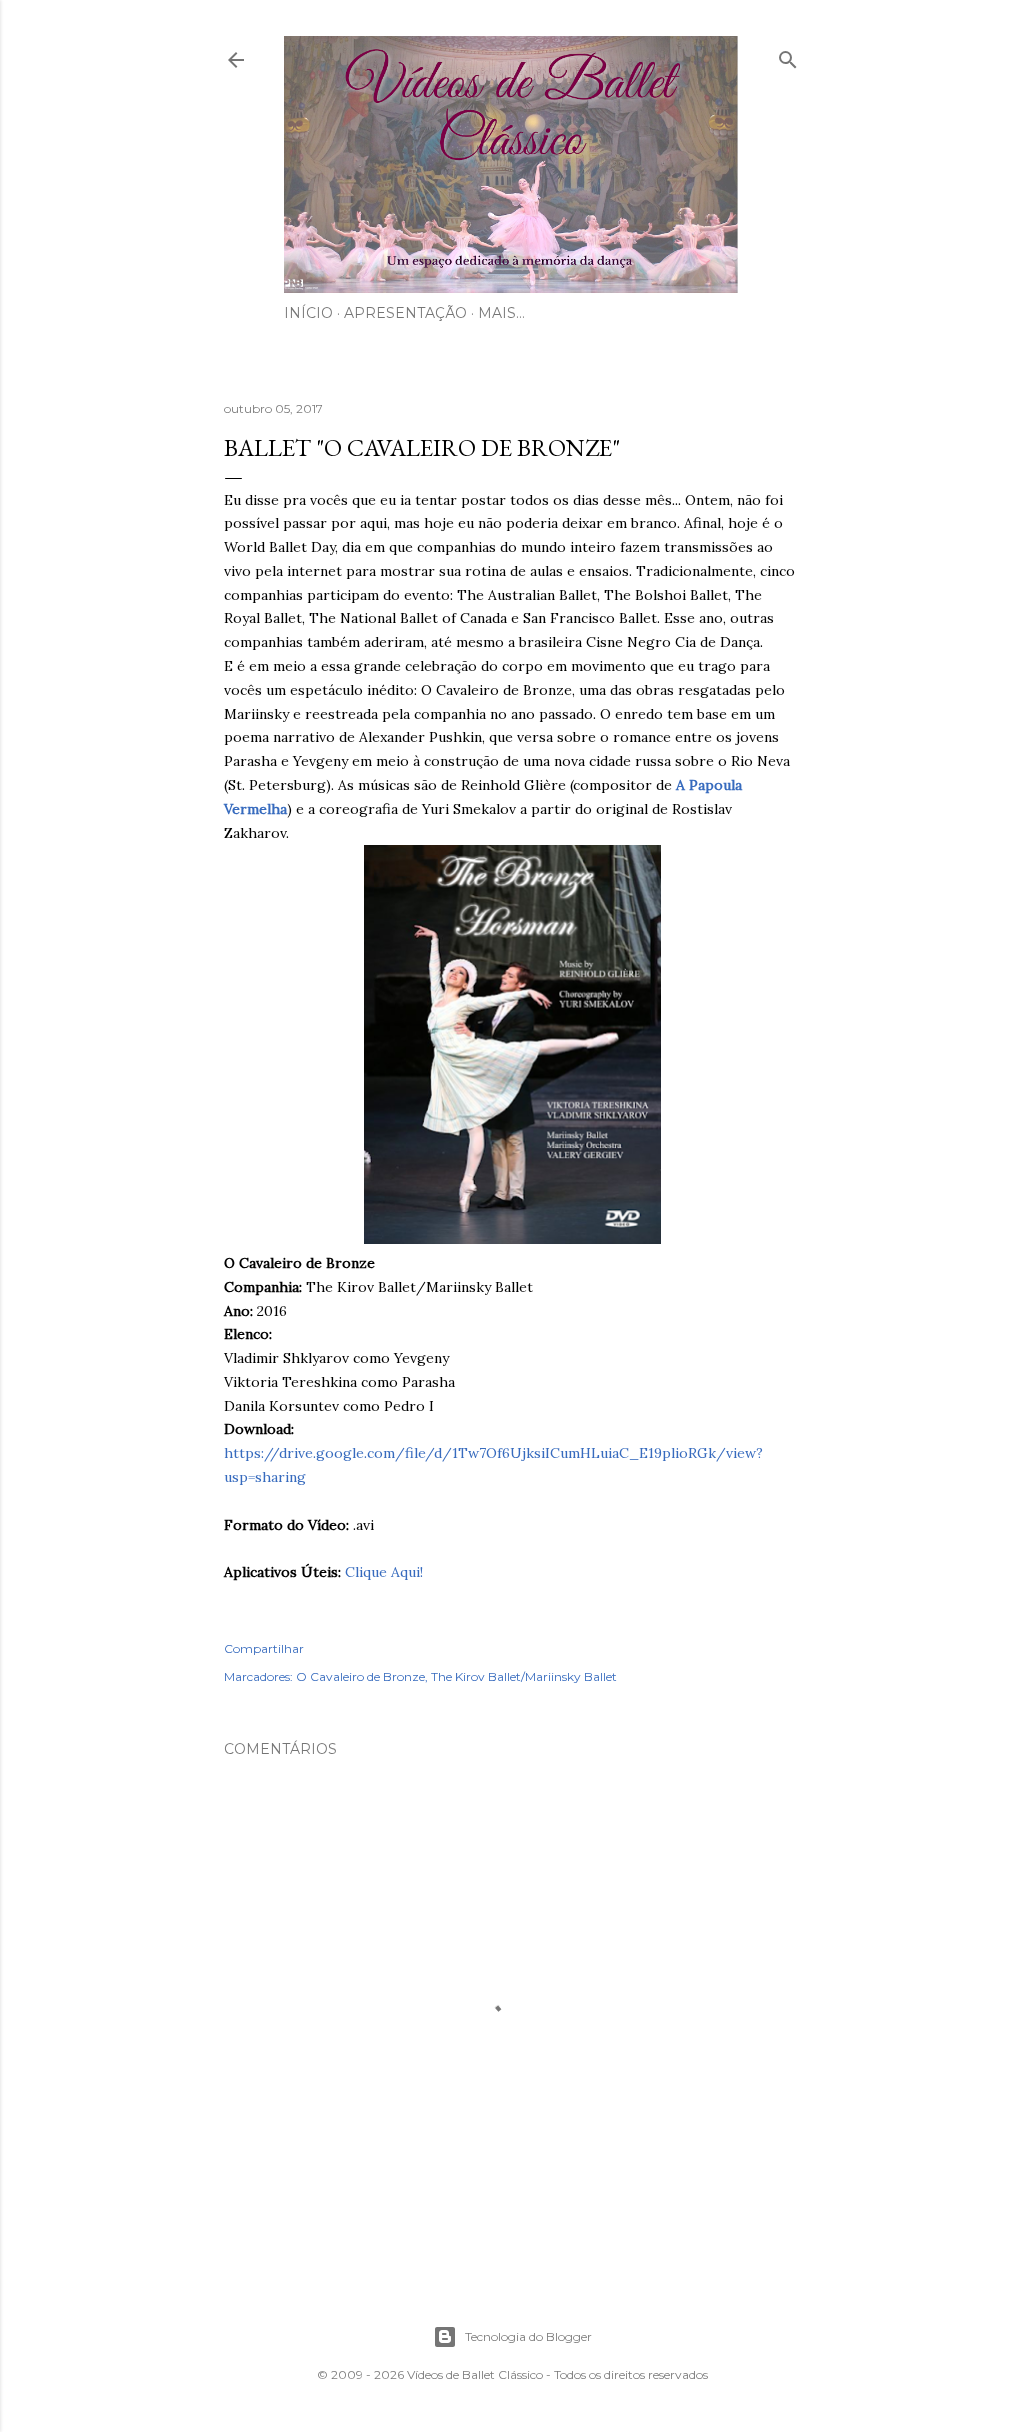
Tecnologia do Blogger (528, 2336)
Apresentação (405, 313)
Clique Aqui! (384, 1572)
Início (308, 313)
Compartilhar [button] (264, 1648)
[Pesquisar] (788, 55)
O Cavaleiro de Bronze (360, 1676)
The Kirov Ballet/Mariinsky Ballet (524, 1676)
